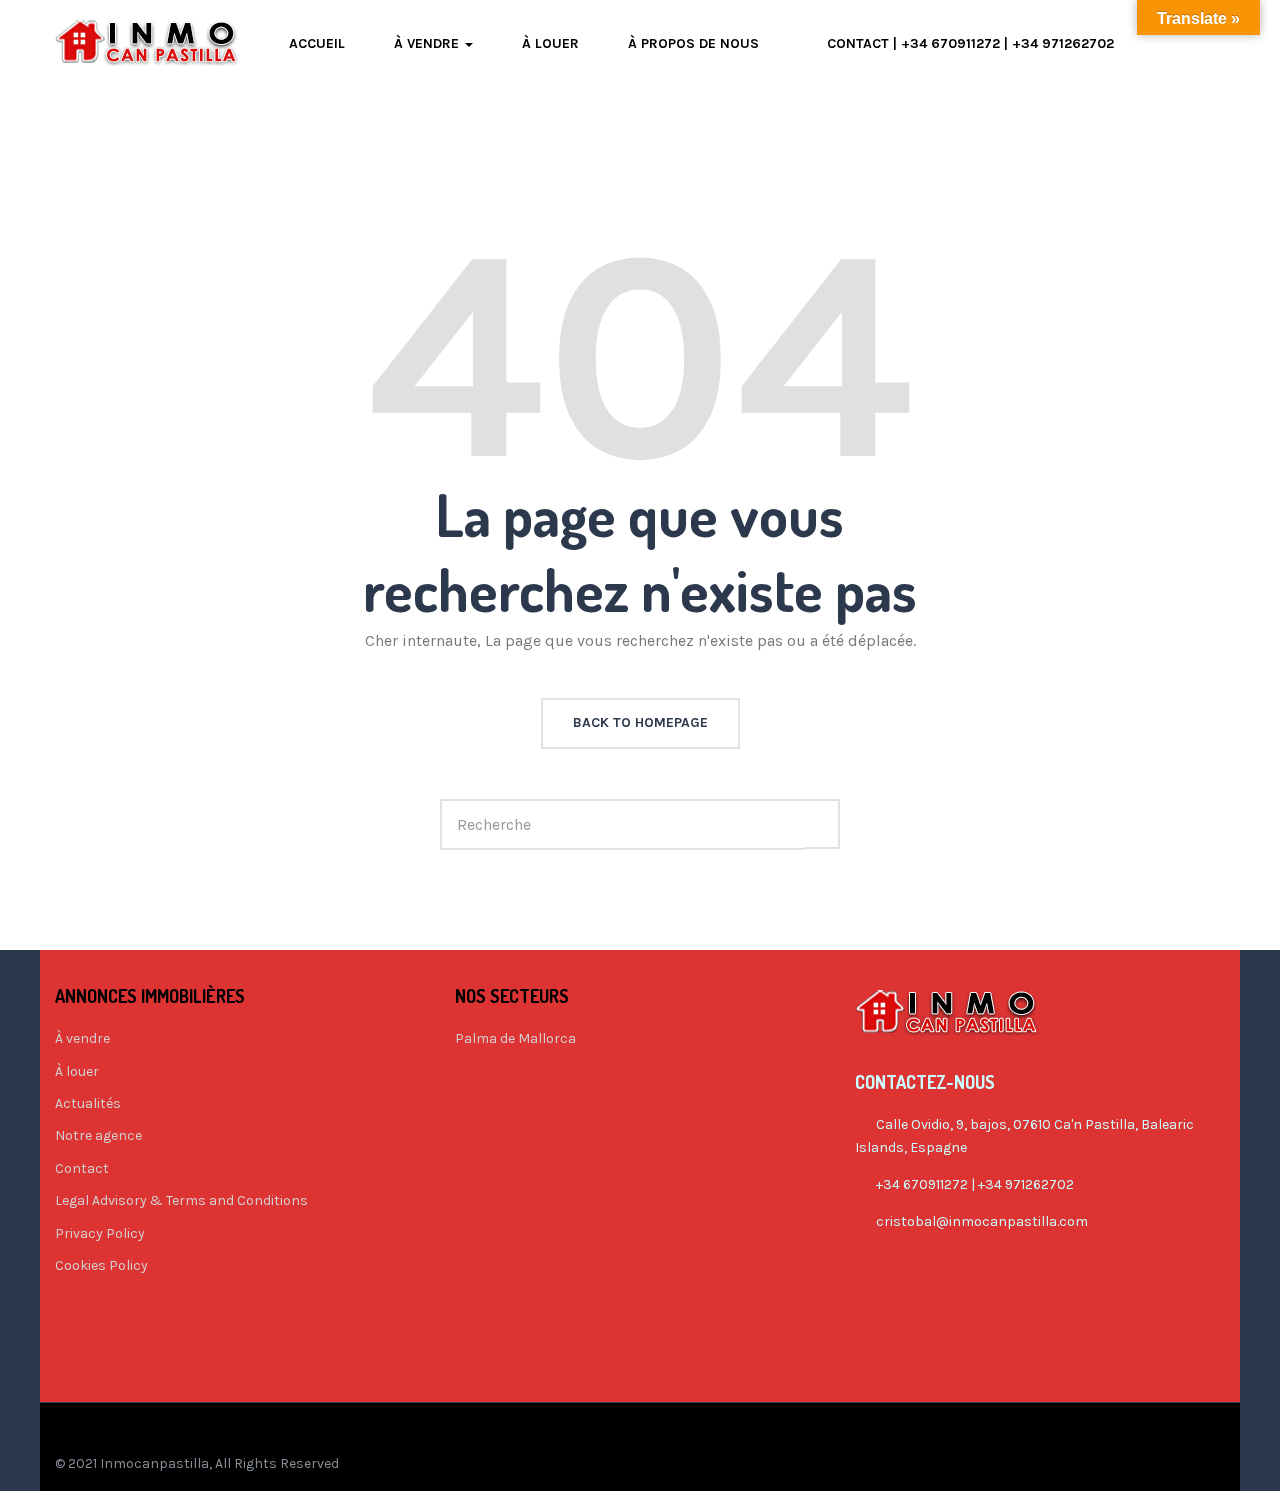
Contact (82, 1168)
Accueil (317, 43)
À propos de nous (693, 43)
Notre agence (98, 1135)
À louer (550, 43)
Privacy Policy (100, 1233)
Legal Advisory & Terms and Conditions (181, 1200)
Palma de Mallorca (515, 1038)
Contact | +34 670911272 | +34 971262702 (970, 43)
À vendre (428, 43)
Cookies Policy (101, 1265)
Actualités (88, 1103)
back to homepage (640, 722)
